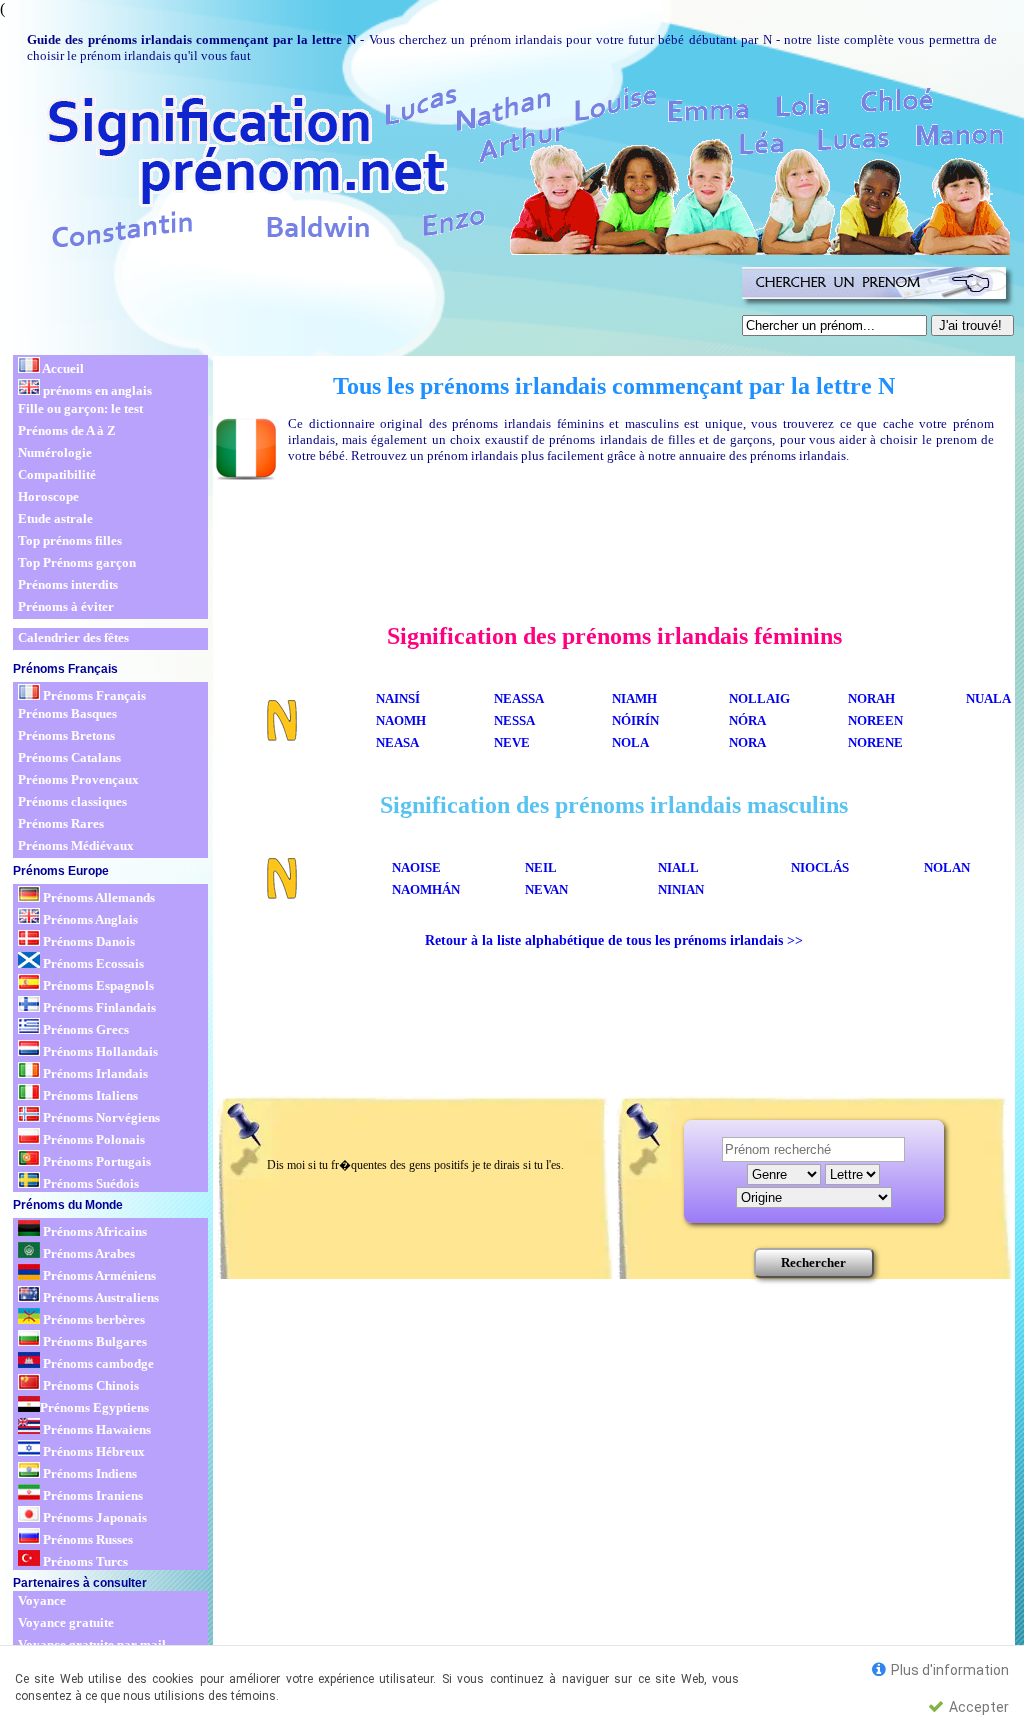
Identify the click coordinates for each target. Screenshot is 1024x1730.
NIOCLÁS (820, 867)
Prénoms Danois (87, 941)
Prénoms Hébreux (92, 1451)
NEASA (397, 742)
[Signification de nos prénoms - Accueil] (510, 167)
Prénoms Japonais (93, 1517)
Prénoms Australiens (99, 1297)
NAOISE (416, 867)
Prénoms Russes (86, 1539)
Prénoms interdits (68, 584)
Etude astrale (55, 518)
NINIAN (681, 889)
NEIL (541, 867)
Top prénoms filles (70, 540)
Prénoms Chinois (89, 1385)
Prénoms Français (93, 695)
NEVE (512, 742)
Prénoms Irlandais (94, 1073)
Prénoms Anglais (89, 919)
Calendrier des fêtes (73, 637)
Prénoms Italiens (89, 1095)
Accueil (62, 368)
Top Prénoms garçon (77, 562)
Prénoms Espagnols (97, 985)
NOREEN (875, 720)
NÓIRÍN (635, 720)
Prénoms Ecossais (92, 963)
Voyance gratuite (66, 1622)
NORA (747, 742)
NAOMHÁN (426, 889)
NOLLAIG (759, 698)
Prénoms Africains (93, 1231)
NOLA (630, 742)
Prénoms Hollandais (99, 1051)
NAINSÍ (398, 698)
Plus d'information (948, 1670)
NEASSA (519, 698)
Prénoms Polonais (92, 1139)
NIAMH (634, 698)
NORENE (875, 742)
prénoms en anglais (96, 390)
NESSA (514, 720)
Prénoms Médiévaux (76, 845)
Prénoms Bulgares (93, 1341)
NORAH (871, 698)
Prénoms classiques (72, 801)
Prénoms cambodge (97, 1363)
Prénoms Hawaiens (95, 1429)
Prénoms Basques (67, 713)
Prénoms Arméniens (98, 1275)
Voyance (42, 1600)
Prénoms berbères (92, 1319)
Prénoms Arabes (87, 1253)
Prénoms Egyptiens (94, 1407)
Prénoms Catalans (69, 757)
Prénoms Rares (61, 823)
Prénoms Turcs (84, 1561)
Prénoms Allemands (97, 897)
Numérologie (55, 452)
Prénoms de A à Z (67, 430)
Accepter (977, 1707)
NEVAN (546, 889)
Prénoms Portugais (95, 1161)
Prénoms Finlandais (98, 1007)
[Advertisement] (374, 306)
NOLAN (947, 867)
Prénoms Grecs (84, 1029)
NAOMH (401, 720)
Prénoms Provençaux (78, 779)
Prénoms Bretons (66, 735)
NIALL (678, 867)
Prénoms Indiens (88, 1473)
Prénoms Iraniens (91, 1495)
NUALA (988, 698)
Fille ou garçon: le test (80, 408)
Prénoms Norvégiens (100, 1117)
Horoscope (48, 496)
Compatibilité (57, 474)
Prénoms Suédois (89, 1183)
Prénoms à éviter (66, 606)
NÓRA (747, 720)
